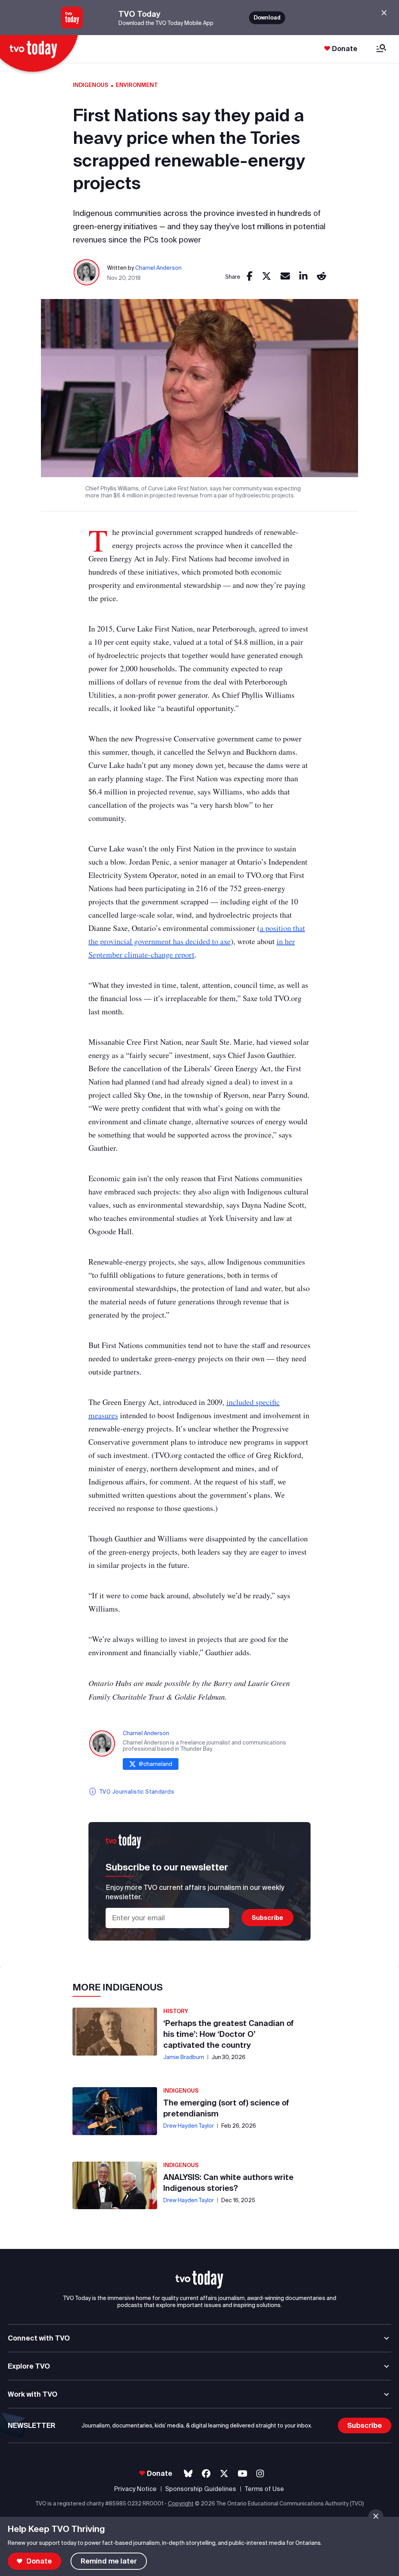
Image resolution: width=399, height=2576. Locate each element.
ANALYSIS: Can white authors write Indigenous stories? (228, 2182)
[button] (199, 2280)
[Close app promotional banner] (384, 13)
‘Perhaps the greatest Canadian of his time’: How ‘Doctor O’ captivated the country (229, 2034)
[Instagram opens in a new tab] (260, 2474)
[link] (250, 277)
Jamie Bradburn (184, 2057)
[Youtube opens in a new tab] (243, 2474)
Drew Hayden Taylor (189, 2126)
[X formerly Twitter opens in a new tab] (224, 2474)
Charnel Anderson (158, 268)
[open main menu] (381, 49)
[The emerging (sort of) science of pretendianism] (115, 2111)
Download (267, 18)
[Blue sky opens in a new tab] (188, 2474)
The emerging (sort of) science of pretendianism (226, 2108)
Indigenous (91, 85)
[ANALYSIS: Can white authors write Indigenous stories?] (115, 2185)
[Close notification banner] (376, 2516)
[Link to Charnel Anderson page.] (87, 273)
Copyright (181, 2503)
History (176, 2011)
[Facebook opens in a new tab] (206, 2474)
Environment (137, 85)
